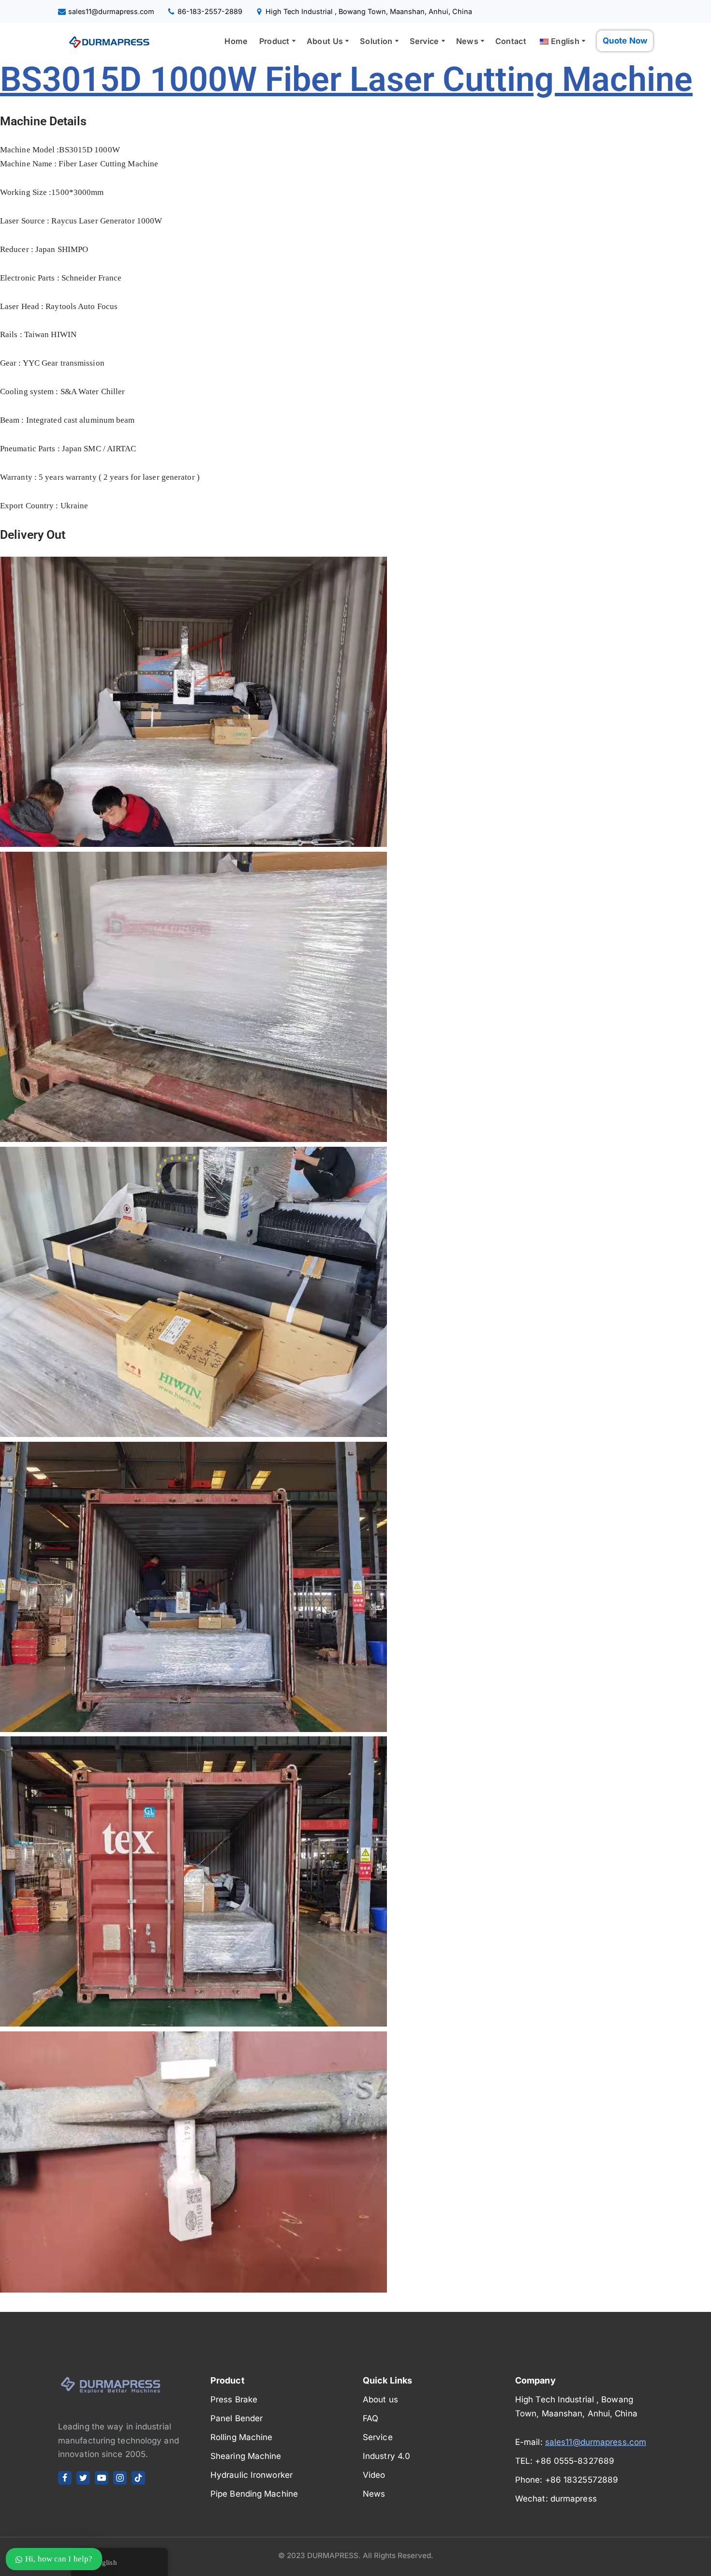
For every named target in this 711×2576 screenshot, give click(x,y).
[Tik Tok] (138, 2478)
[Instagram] (120, 2478)
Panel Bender (237, 2418)
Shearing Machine (246, 2456)
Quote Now (625, 41)
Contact (511, 41)
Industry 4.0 (386, 2456)
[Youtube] (102, 2478)
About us (380, 2399)
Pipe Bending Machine (254, 2494)
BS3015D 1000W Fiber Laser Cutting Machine (346, 79)
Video (374, 2475)
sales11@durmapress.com (111, 11)
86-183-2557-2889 (210, 11)
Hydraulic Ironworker (252, 2475)
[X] (83, 2478)
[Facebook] (65, 2478)
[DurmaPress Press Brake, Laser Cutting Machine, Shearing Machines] (106, 41)
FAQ (370, 2418)
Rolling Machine (242, 2437)
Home (236, 41)
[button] (294, 41)
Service (378, 2437)
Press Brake (234, 2399)
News (374, 2494)
